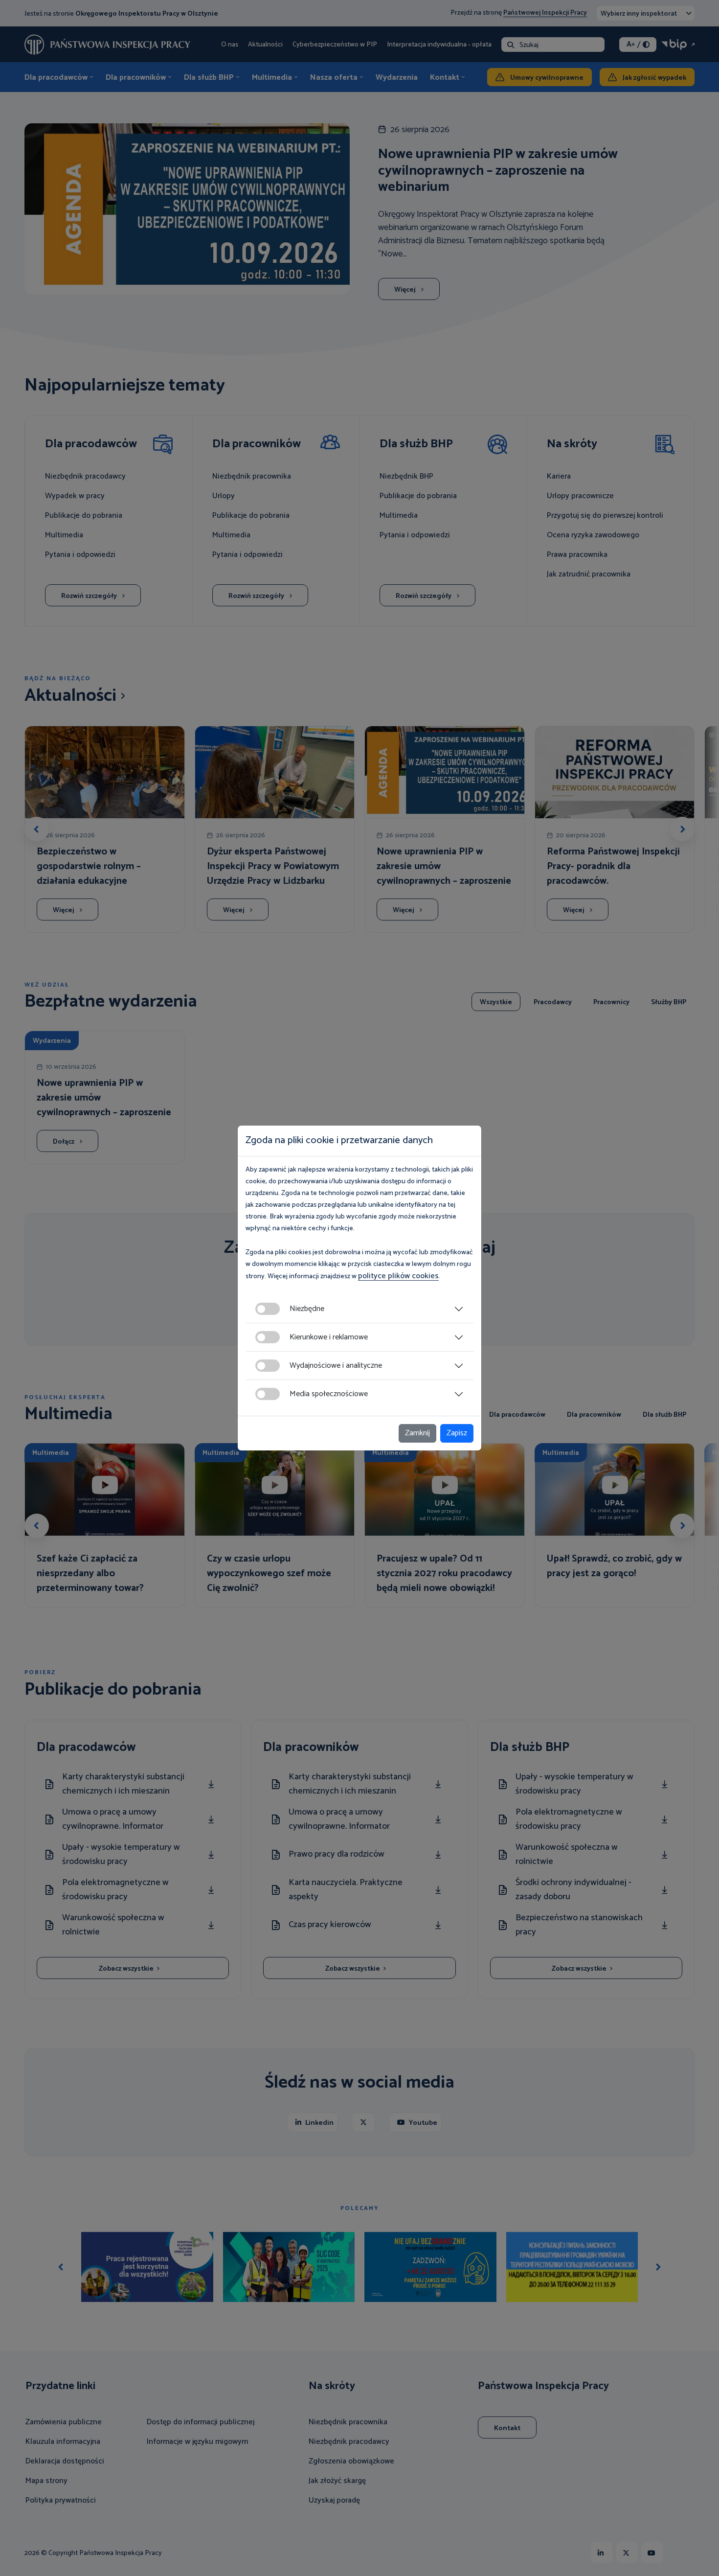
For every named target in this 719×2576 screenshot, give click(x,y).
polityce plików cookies (398, 1276)
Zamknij (417, 1433)
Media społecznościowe (329, 1394)
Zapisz (457, 1433)
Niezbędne (307, 1309)
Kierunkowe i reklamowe (329, 1337)
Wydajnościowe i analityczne (336, 1366)
